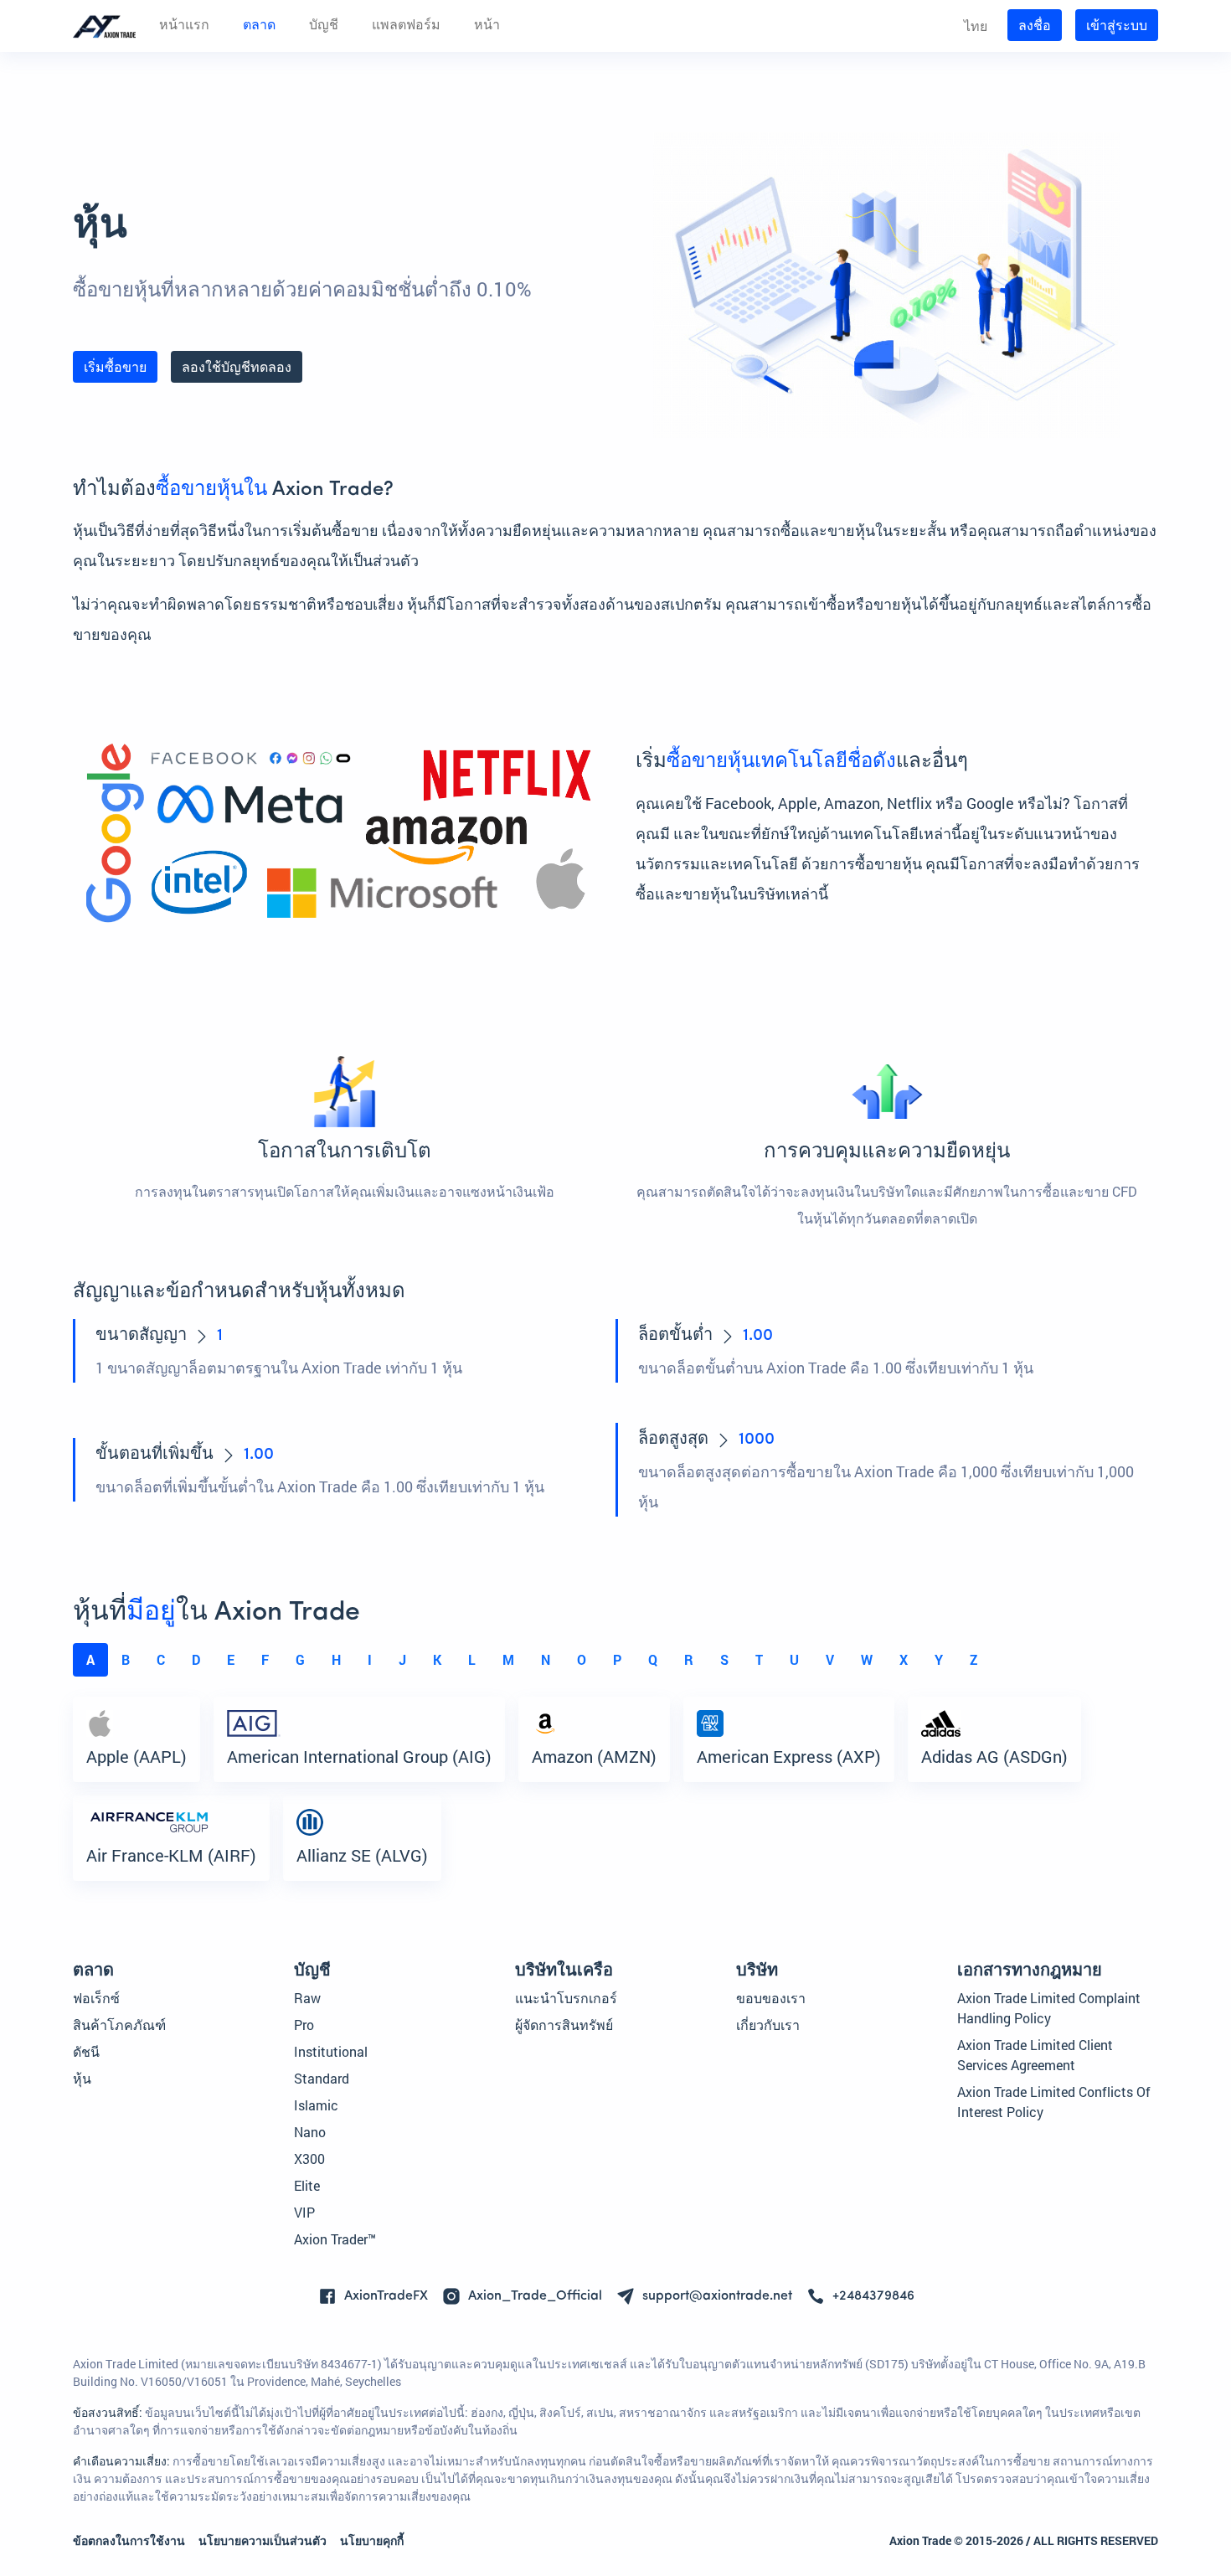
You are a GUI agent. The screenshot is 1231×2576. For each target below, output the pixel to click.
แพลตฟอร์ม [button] (406, 26)
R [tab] (689, 1659)
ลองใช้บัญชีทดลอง (237, 366)
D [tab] (196, 1659)
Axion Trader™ (335, 2239)
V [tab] (830, 1659)
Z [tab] (973, 1659)
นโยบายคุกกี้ (372, 2540)
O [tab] (582, 1659)
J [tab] (402, 1659)
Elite (307, 2185)
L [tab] (472, 1659)
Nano (310, 2132)
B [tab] (126, 1659)
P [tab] (617, 1659)
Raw (307, 1998)
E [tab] (231, 1659)
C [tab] (161, 1659)
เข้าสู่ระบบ (1117, 25)
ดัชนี (86, 2051)
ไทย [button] (976, 26)
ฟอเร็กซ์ (96, 1998)
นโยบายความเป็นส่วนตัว (263, 2540)
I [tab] (370, 1659)
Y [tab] (939, 1659)
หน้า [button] (487, 26)
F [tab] (265, 1659)
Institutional (331, 2051)
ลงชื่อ (1035, 25)
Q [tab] (653, 1659)
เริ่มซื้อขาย (115, 366)
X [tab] (904, 1659)
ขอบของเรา (771, 1998)
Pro (304, 2025)
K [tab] (437, 1659)
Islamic (316, 2105)
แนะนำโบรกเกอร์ (566, 1998)
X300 (309, 2159)
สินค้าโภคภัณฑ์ (119, 2025)
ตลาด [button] (259, 26)
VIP (304, 2212)
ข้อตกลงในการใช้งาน (129, 2540)
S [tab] (724, 1659)
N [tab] (546, 1659)
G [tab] (300, 1659)
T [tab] (759, 1659)
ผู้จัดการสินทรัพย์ (564, 2025)
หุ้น (82, 2078)
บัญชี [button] (324, 26)
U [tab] (794, 1659)
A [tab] (90, 1659)
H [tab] (336, 1659)
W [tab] (867, 1659)
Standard (322, 2078)
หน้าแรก (184, 26)
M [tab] (508, 1659)
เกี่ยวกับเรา (768, 2025)
